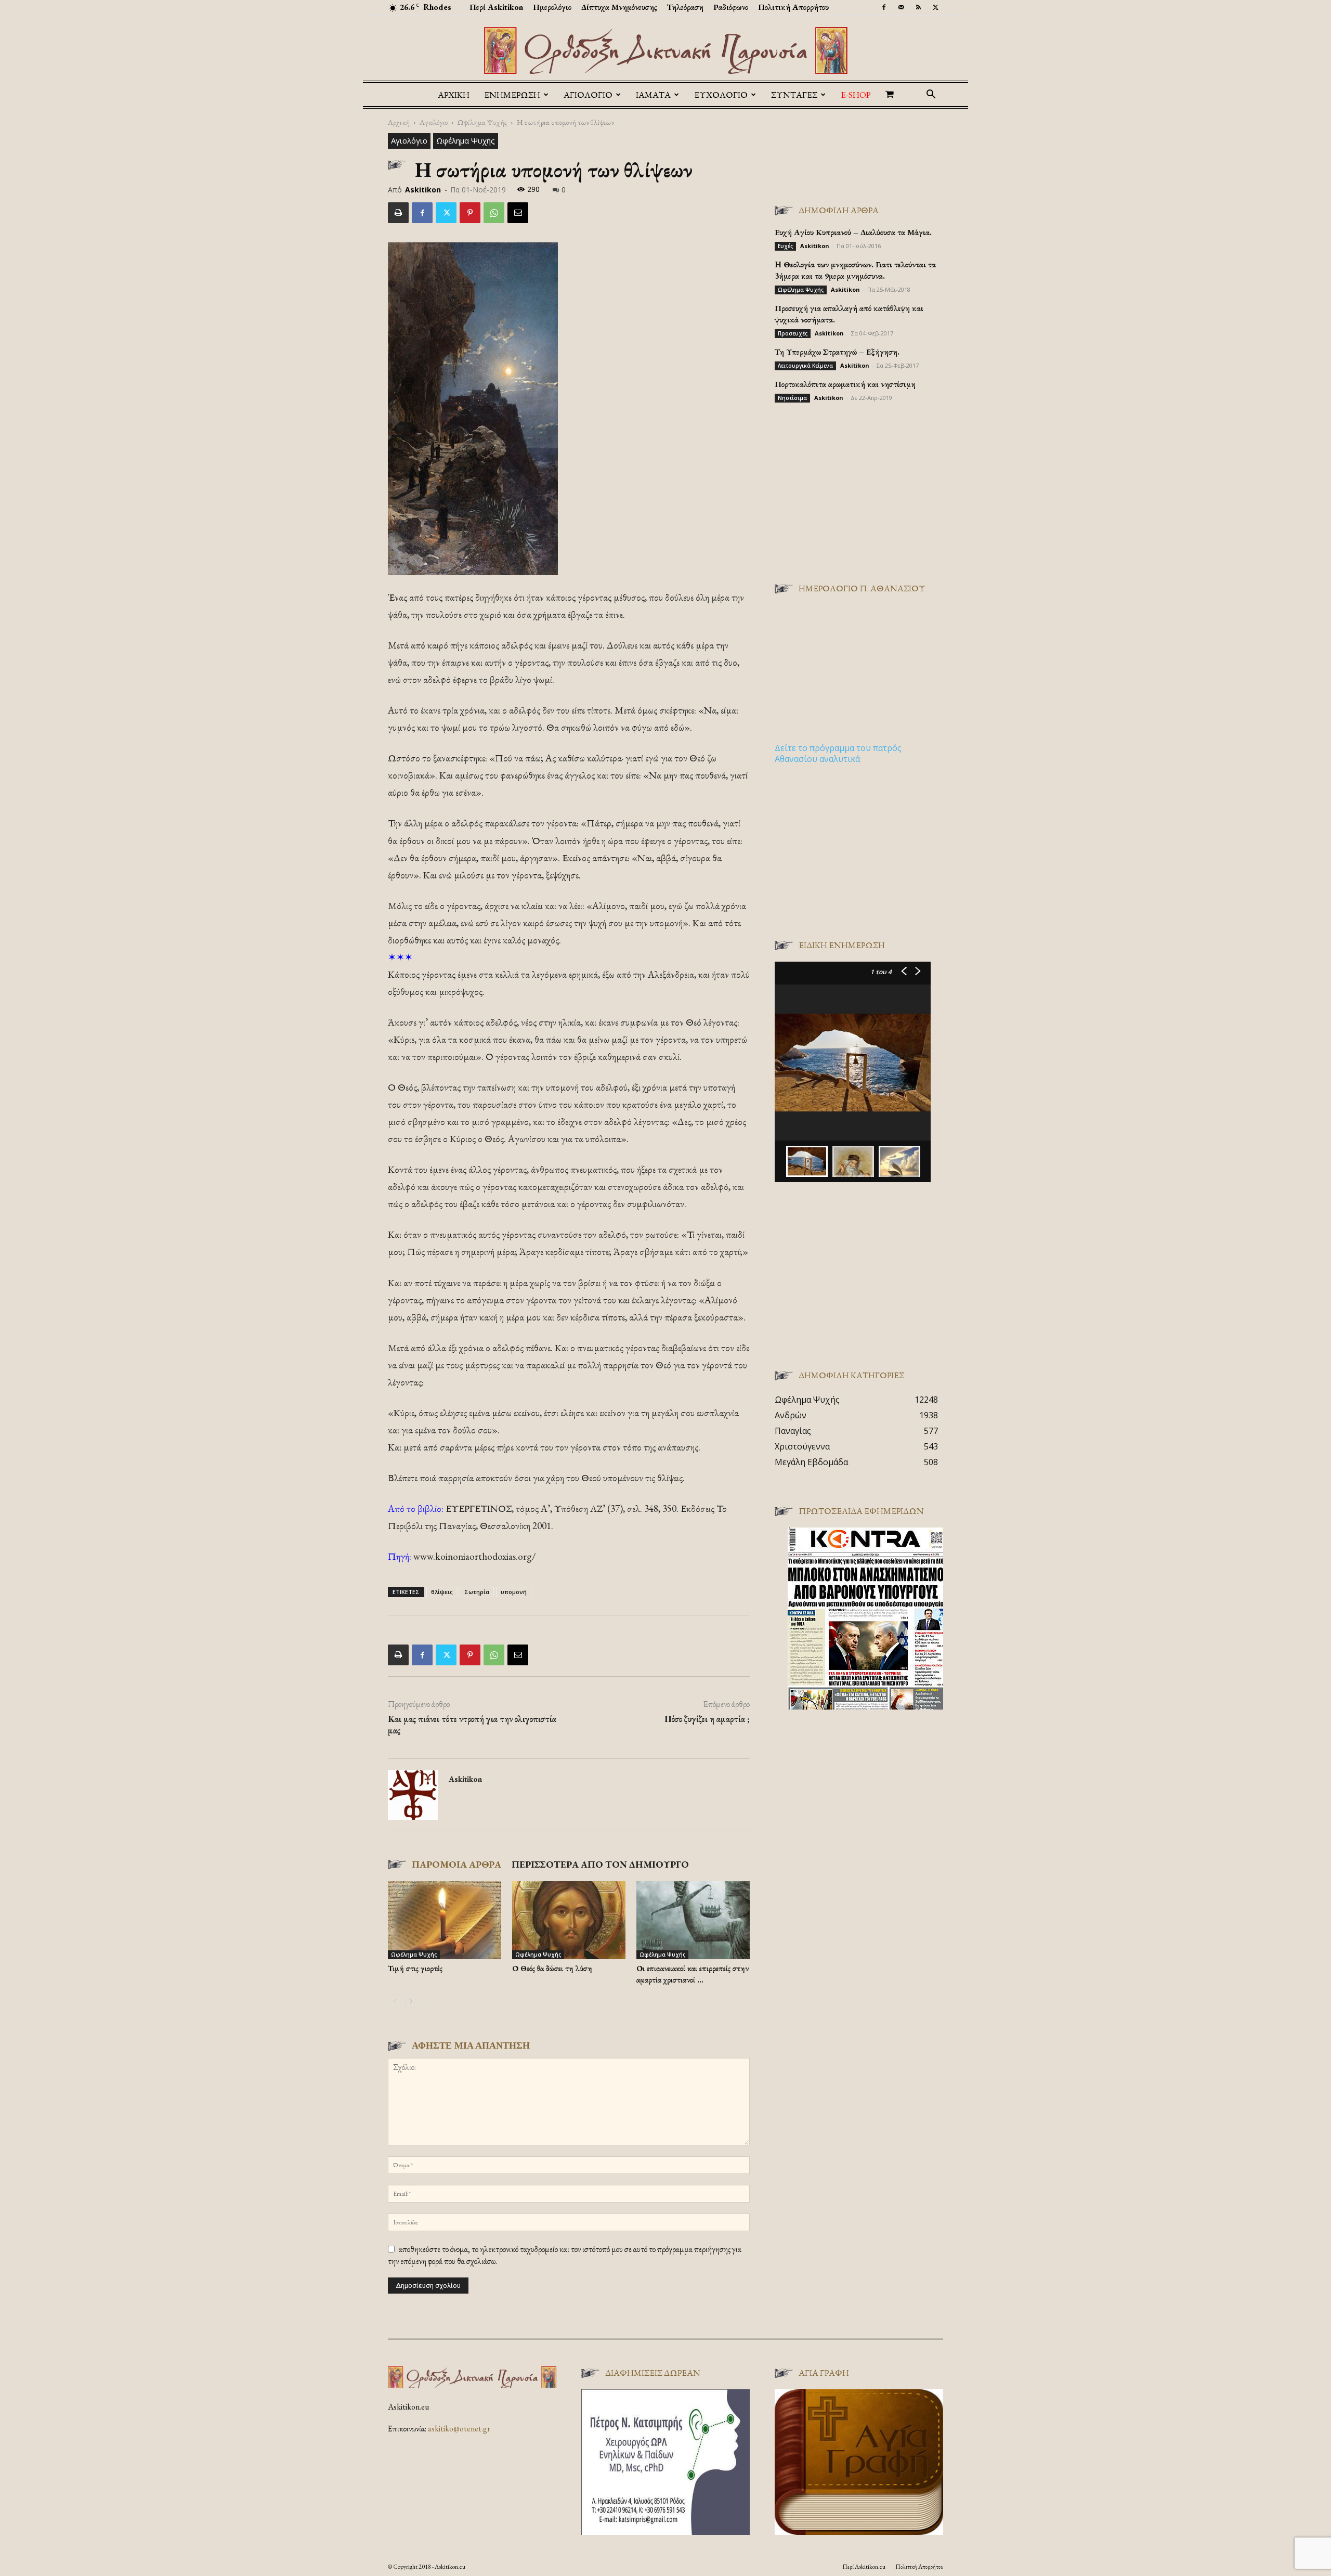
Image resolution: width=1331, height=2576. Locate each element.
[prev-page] (394, 2001)
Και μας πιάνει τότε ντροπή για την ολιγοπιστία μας (472, 1725)
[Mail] (901, 7)
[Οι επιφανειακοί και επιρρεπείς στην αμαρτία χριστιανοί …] (693, 1920)
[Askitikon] (665, 50)
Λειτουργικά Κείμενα (805, 366)
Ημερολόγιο (552, 7)
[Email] (518, 213)
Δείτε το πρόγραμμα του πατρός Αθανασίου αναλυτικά (838, 753)
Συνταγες (794, 95)
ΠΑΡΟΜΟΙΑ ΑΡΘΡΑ (456, 1864)
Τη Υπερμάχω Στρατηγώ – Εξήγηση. (837, 352)
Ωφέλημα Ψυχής (482, 122)
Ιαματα (653, 95)
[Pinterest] (470, 213)
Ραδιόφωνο (731, 7)
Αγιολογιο (588, 95)
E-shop (856, 95)
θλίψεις (442, 1592)
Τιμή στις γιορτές (415, 1968)
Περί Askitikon (496, 7)
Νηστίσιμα (792, 398)
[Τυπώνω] (398, 213)
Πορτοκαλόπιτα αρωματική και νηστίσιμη (845, 384)
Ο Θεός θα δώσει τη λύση (552, 1968)
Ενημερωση (512, 95)
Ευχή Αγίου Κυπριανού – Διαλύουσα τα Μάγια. (853, 232)
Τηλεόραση (685, 7)
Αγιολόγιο (434, 122)
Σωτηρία (477, 1592)
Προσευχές (793, 333)
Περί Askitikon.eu (864, 2567)
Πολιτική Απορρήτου (793, 7)
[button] (931, 95)
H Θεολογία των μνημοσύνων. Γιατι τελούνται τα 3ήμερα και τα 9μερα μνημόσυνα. (855, 270)
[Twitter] (935, 7)
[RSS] (918, 7)
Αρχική (454, 95)
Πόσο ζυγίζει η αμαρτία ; (707, 1719)
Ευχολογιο (721, 95)
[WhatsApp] (494, 213)
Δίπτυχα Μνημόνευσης (619, 7)
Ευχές (785, 246)
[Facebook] (884, 7)
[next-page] (411, 2001)
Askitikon (423, 190)
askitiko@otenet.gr (459, 2429)
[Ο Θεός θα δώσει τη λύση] (569, 1920)
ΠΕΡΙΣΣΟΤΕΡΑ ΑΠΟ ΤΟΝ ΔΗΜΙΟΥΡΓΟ (600, 1864)
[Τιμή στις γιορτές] (445, 1920)
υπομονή (514, 1592)
